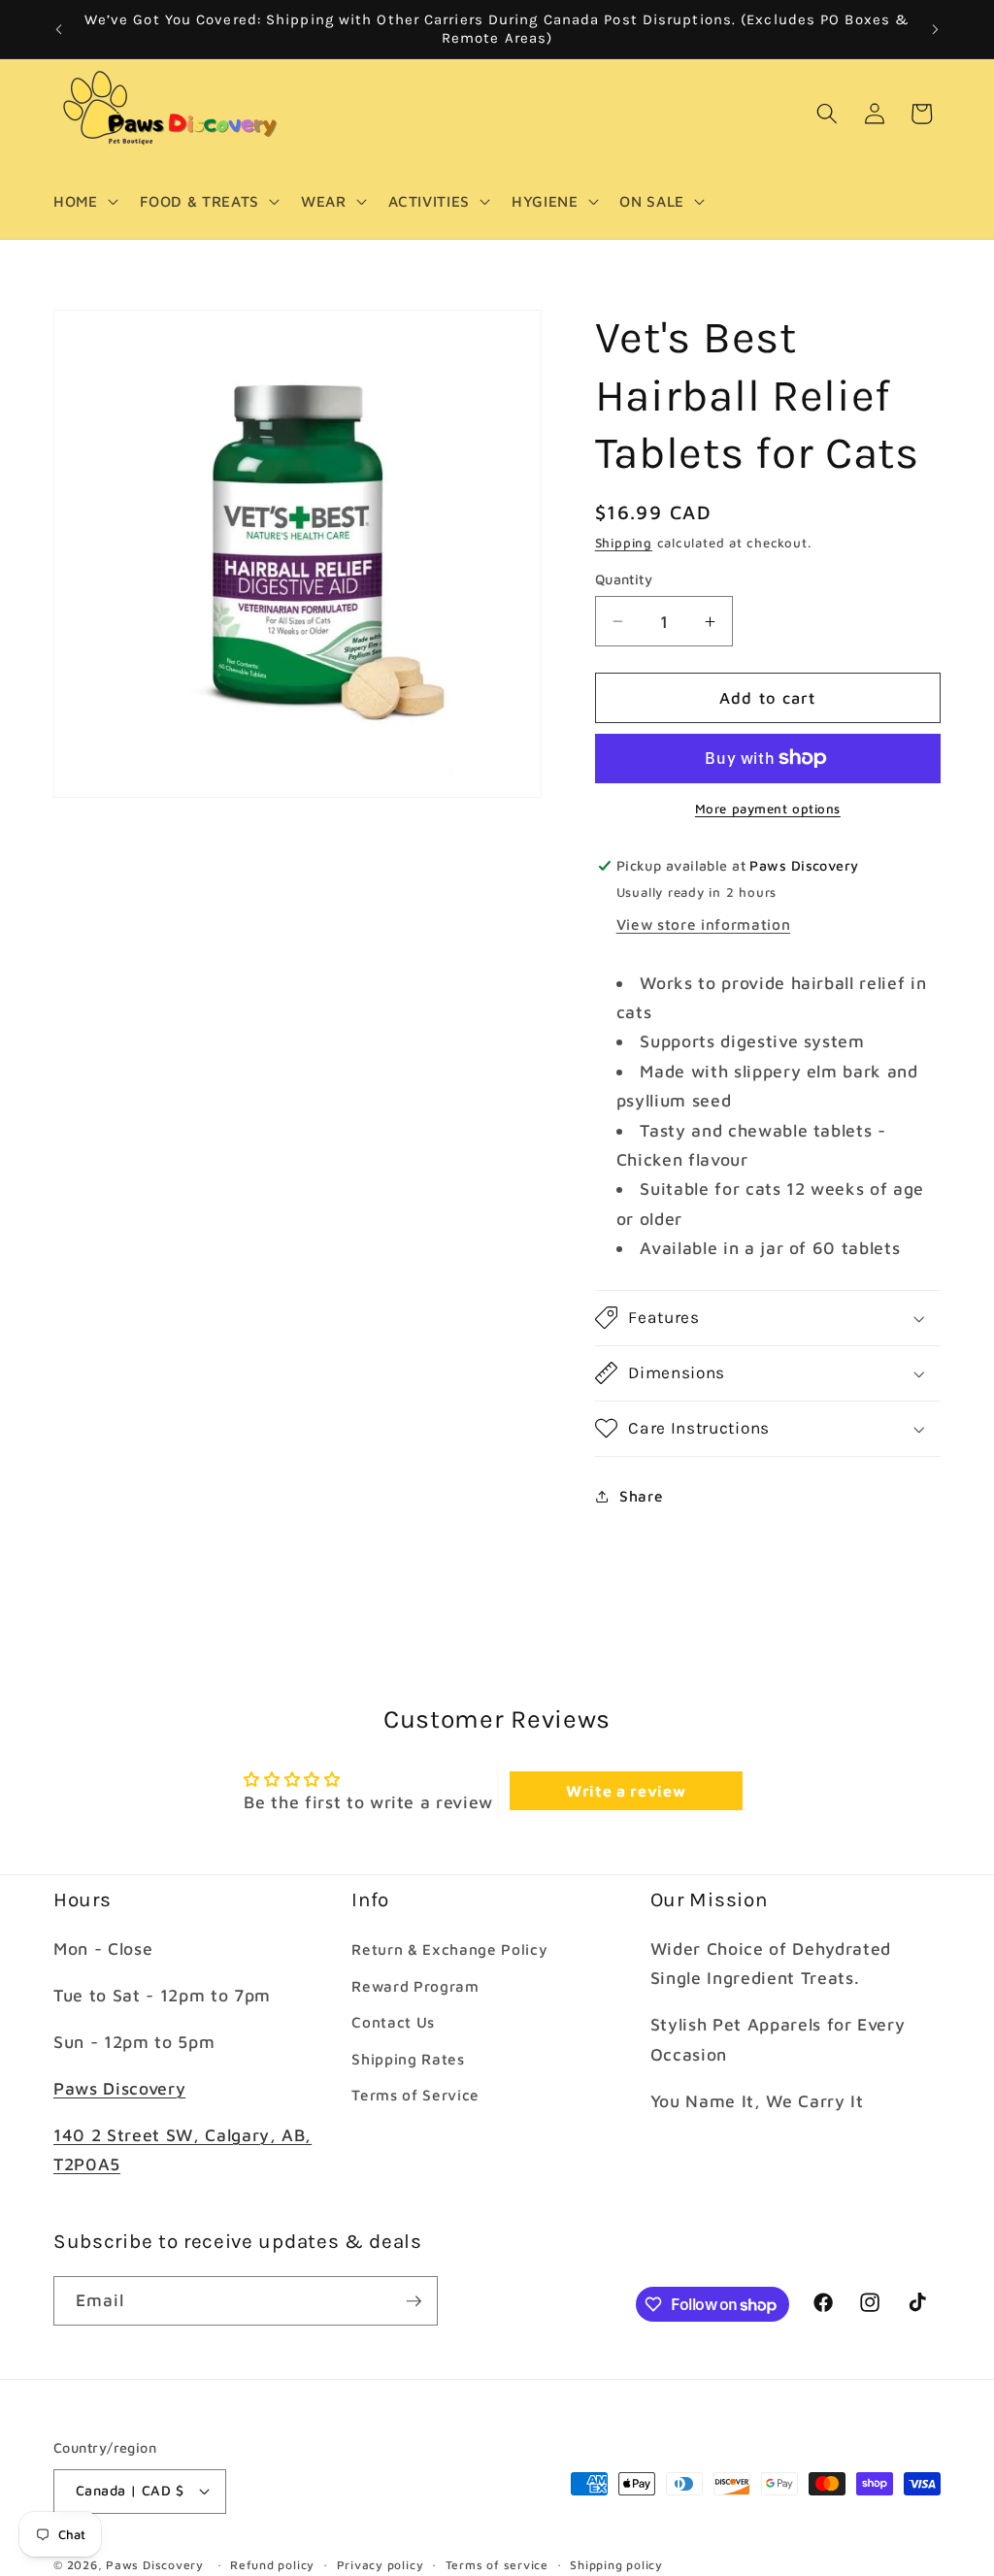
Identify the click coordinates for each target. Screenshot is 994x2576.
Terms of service (497, 2565)
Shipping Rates (408, 2059)
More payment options (768, 809)
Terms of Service (415, 2095)
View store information (704, 924)
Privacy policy (381, 2565)
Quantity (624, 579)
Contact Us (393, 2022)
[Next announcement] (936, 29)
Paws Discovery (119, 2088)
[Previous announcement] (59, 29)
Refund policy (272, 2565)
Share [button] (641, 1496)
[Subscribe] (414, 2301)
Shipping (624, 543)
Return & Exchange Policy (449, 1949)
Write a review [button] (626, 1791)
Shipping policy (616, 2565)
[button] (84, 202)
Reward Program (415, 1986)
